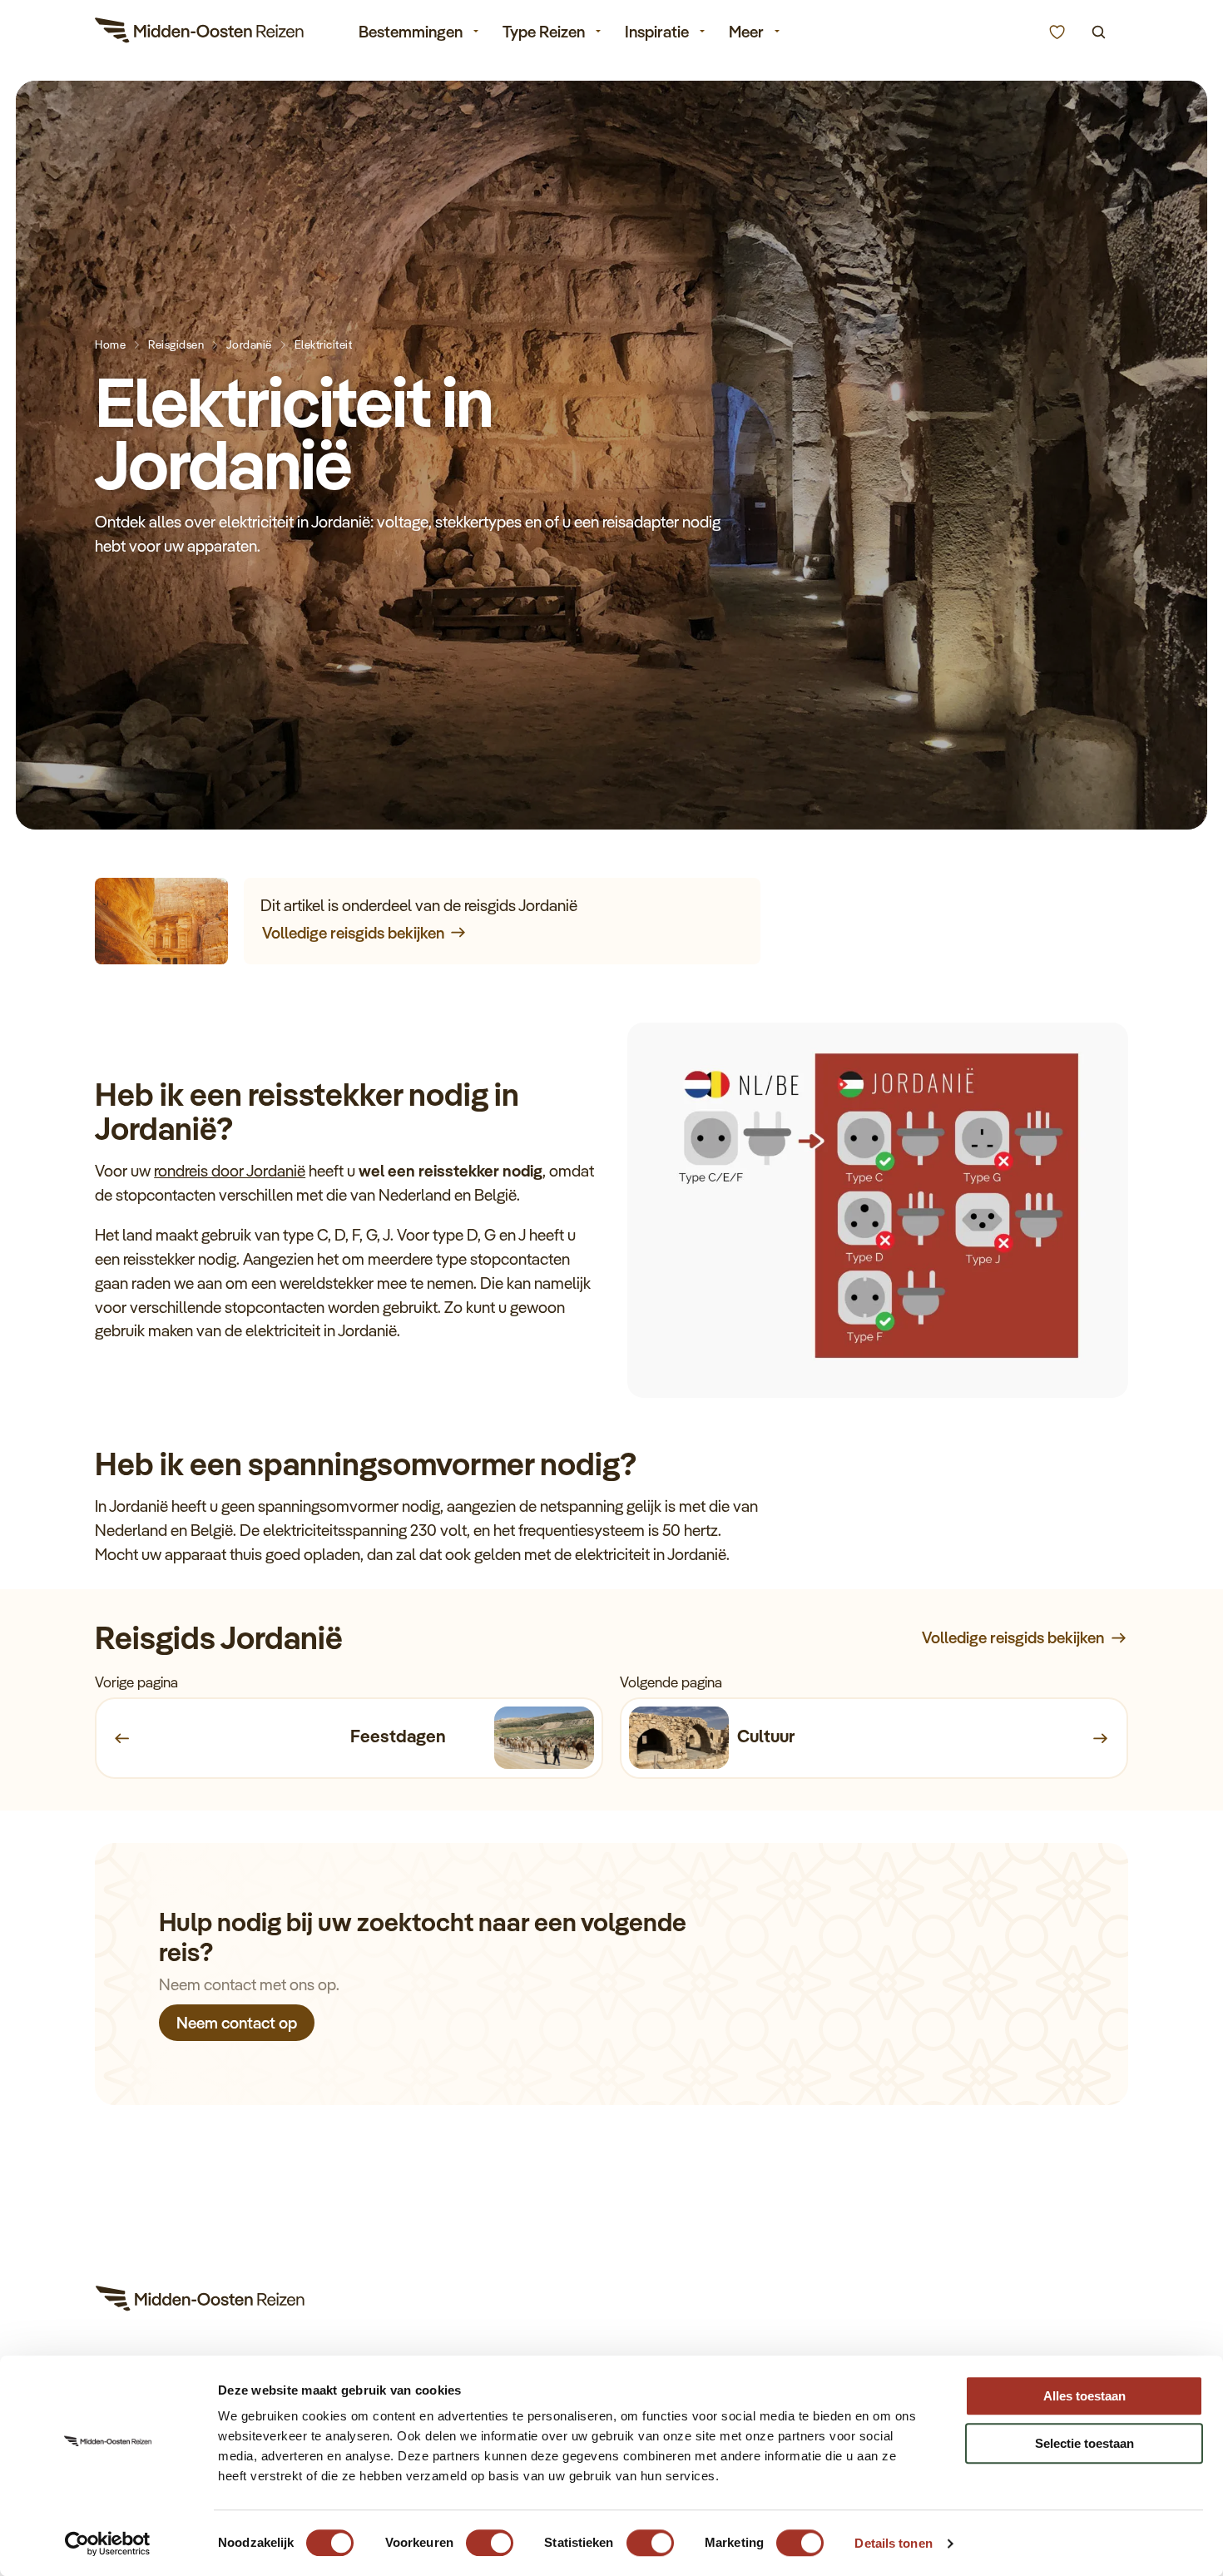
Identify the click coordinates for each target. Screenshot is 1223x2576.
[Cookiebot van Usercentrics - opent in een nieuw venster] (108, 2544)
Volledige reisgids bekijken (353, 933)
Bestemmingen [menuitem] (411, 32)
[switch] (490, 2535)
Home (110, 344)
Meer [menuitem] (746, 32)
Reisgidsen (176, 344)
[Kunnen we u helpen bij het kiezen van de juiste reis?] (1057, 32)
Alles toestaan (1084, 2396)
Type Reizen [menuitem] (544, 32)
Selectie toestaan (1084, 2443)
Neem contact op (237, 2022)
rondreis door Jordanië (230, 1171)
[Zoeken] (1099, 32)
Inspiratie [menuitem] (657, 32)
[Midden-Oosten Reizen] (201, 33)
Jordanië (249, 344)
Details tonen (893, 2543)
